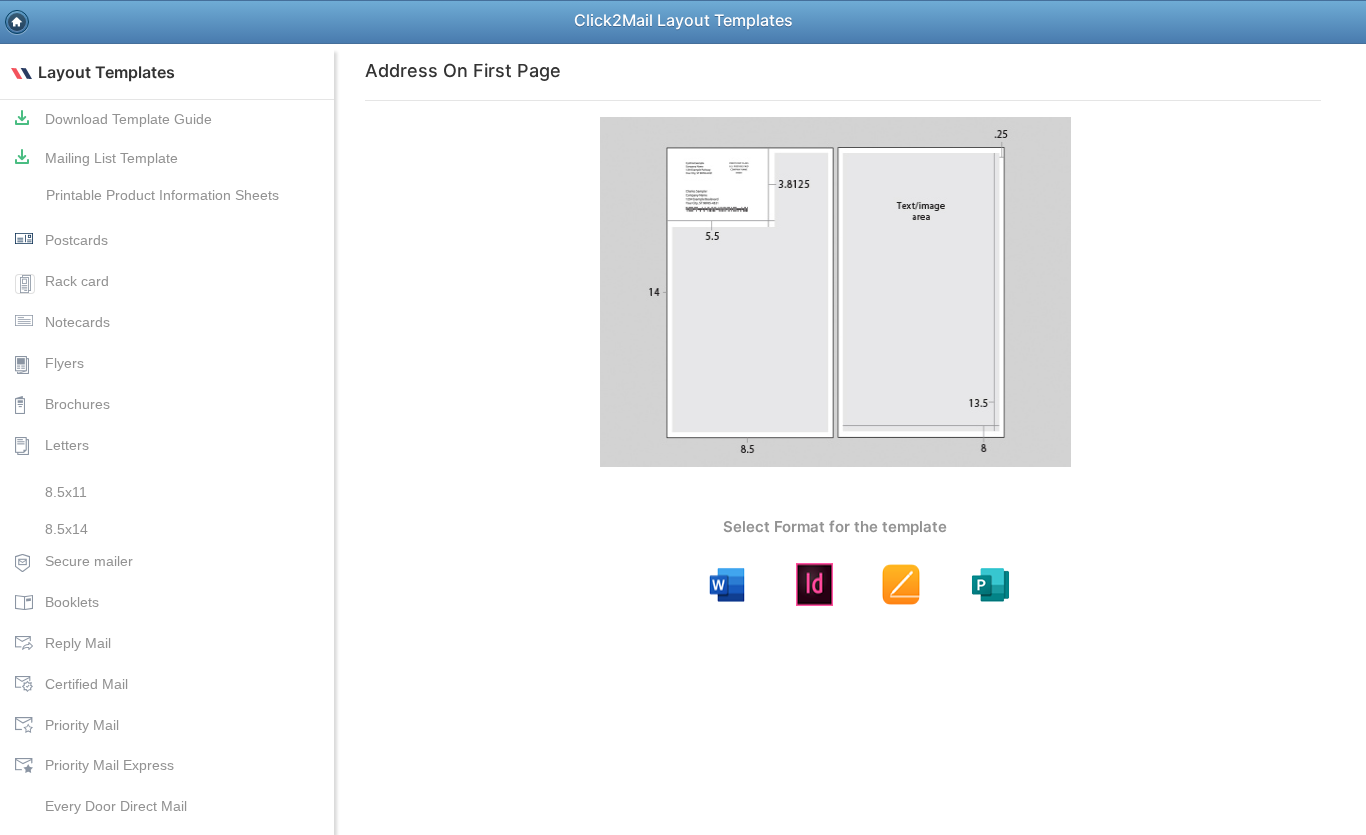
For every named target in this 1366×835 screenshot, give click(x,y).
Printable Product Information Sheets (163, 195)
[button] (17, 22)
